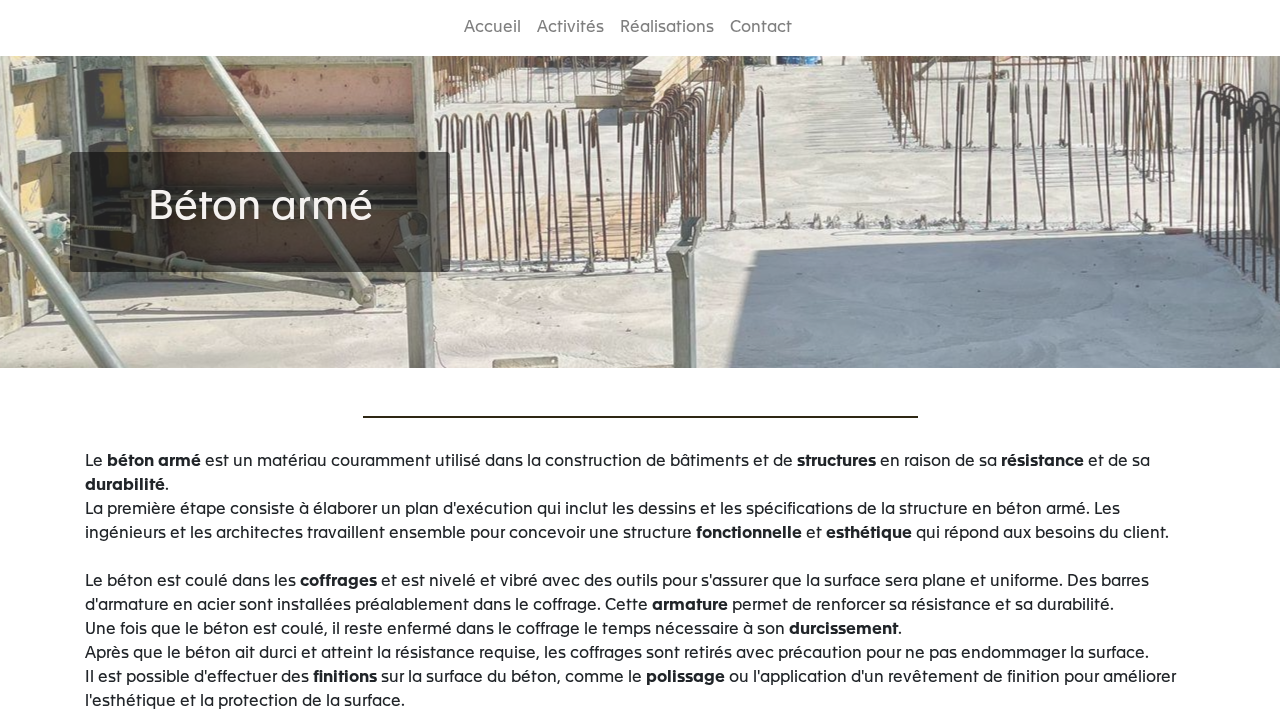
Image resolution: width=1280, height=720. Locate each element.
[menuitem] (492, 28)
